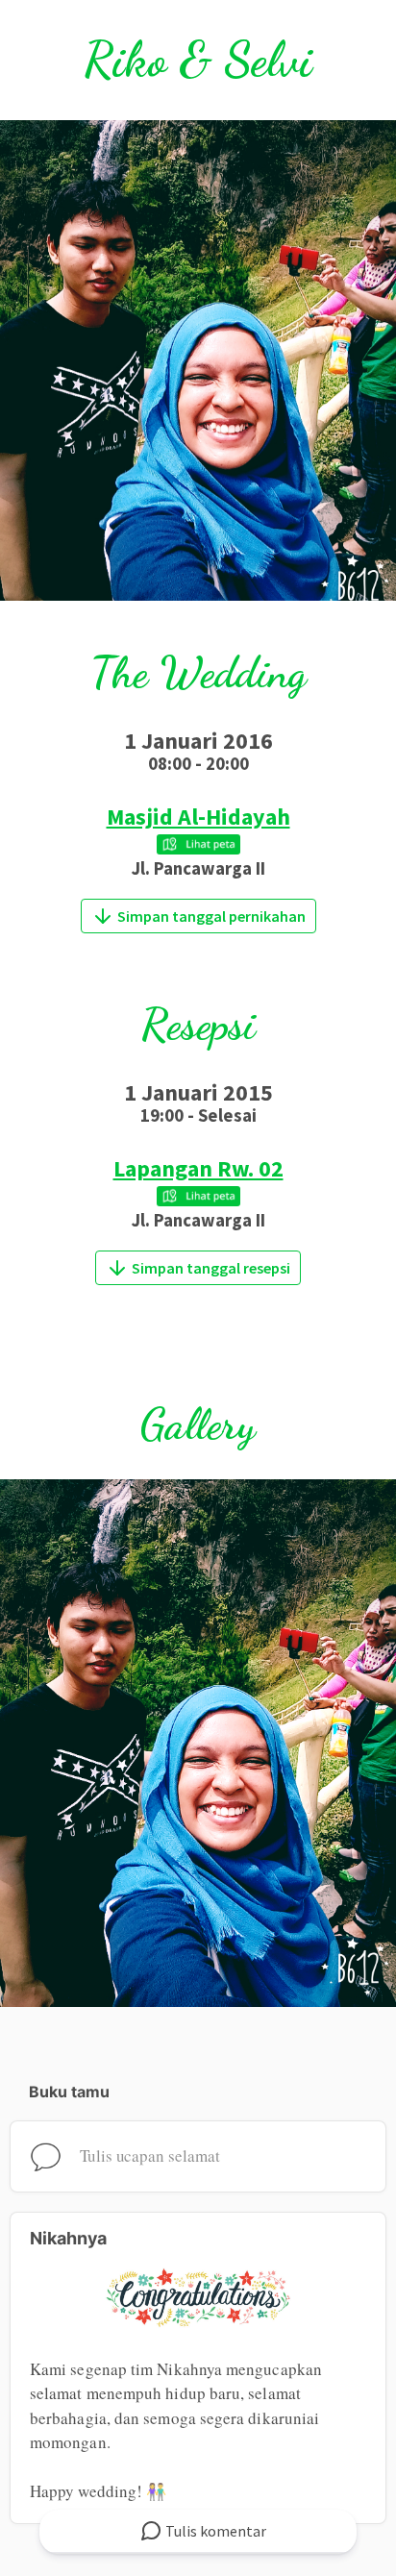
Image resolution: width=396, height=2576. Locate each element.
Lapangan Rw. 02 (198, 1168)
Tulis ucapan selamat (150, 2155)
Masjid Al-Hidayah (198, 817)
